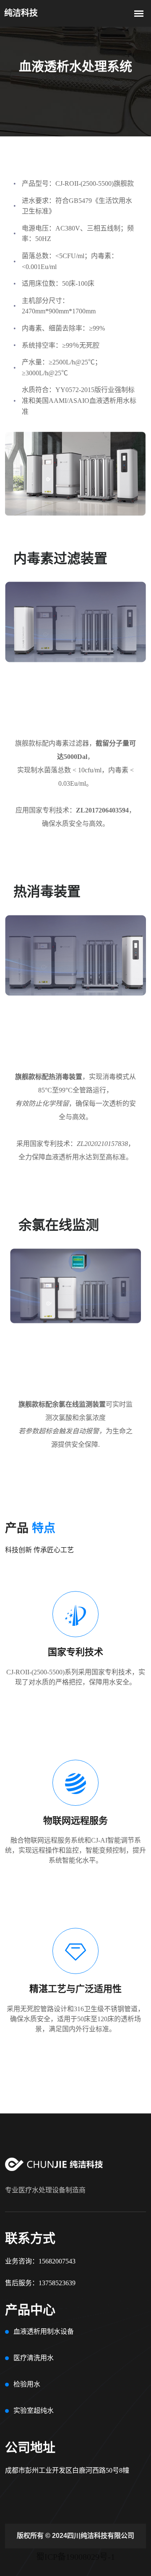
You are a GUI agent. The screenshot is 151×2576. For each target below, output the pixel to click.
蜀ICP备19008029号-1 (75, 2557)
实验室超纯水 (34, 2411)
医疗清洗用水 (34, 2358)
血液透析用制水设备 (44, 2331)
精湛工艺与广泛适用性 (75, 1989)
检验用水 (27, 2384)
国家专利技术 (75, 1652)
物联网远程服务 (75, 1821)
